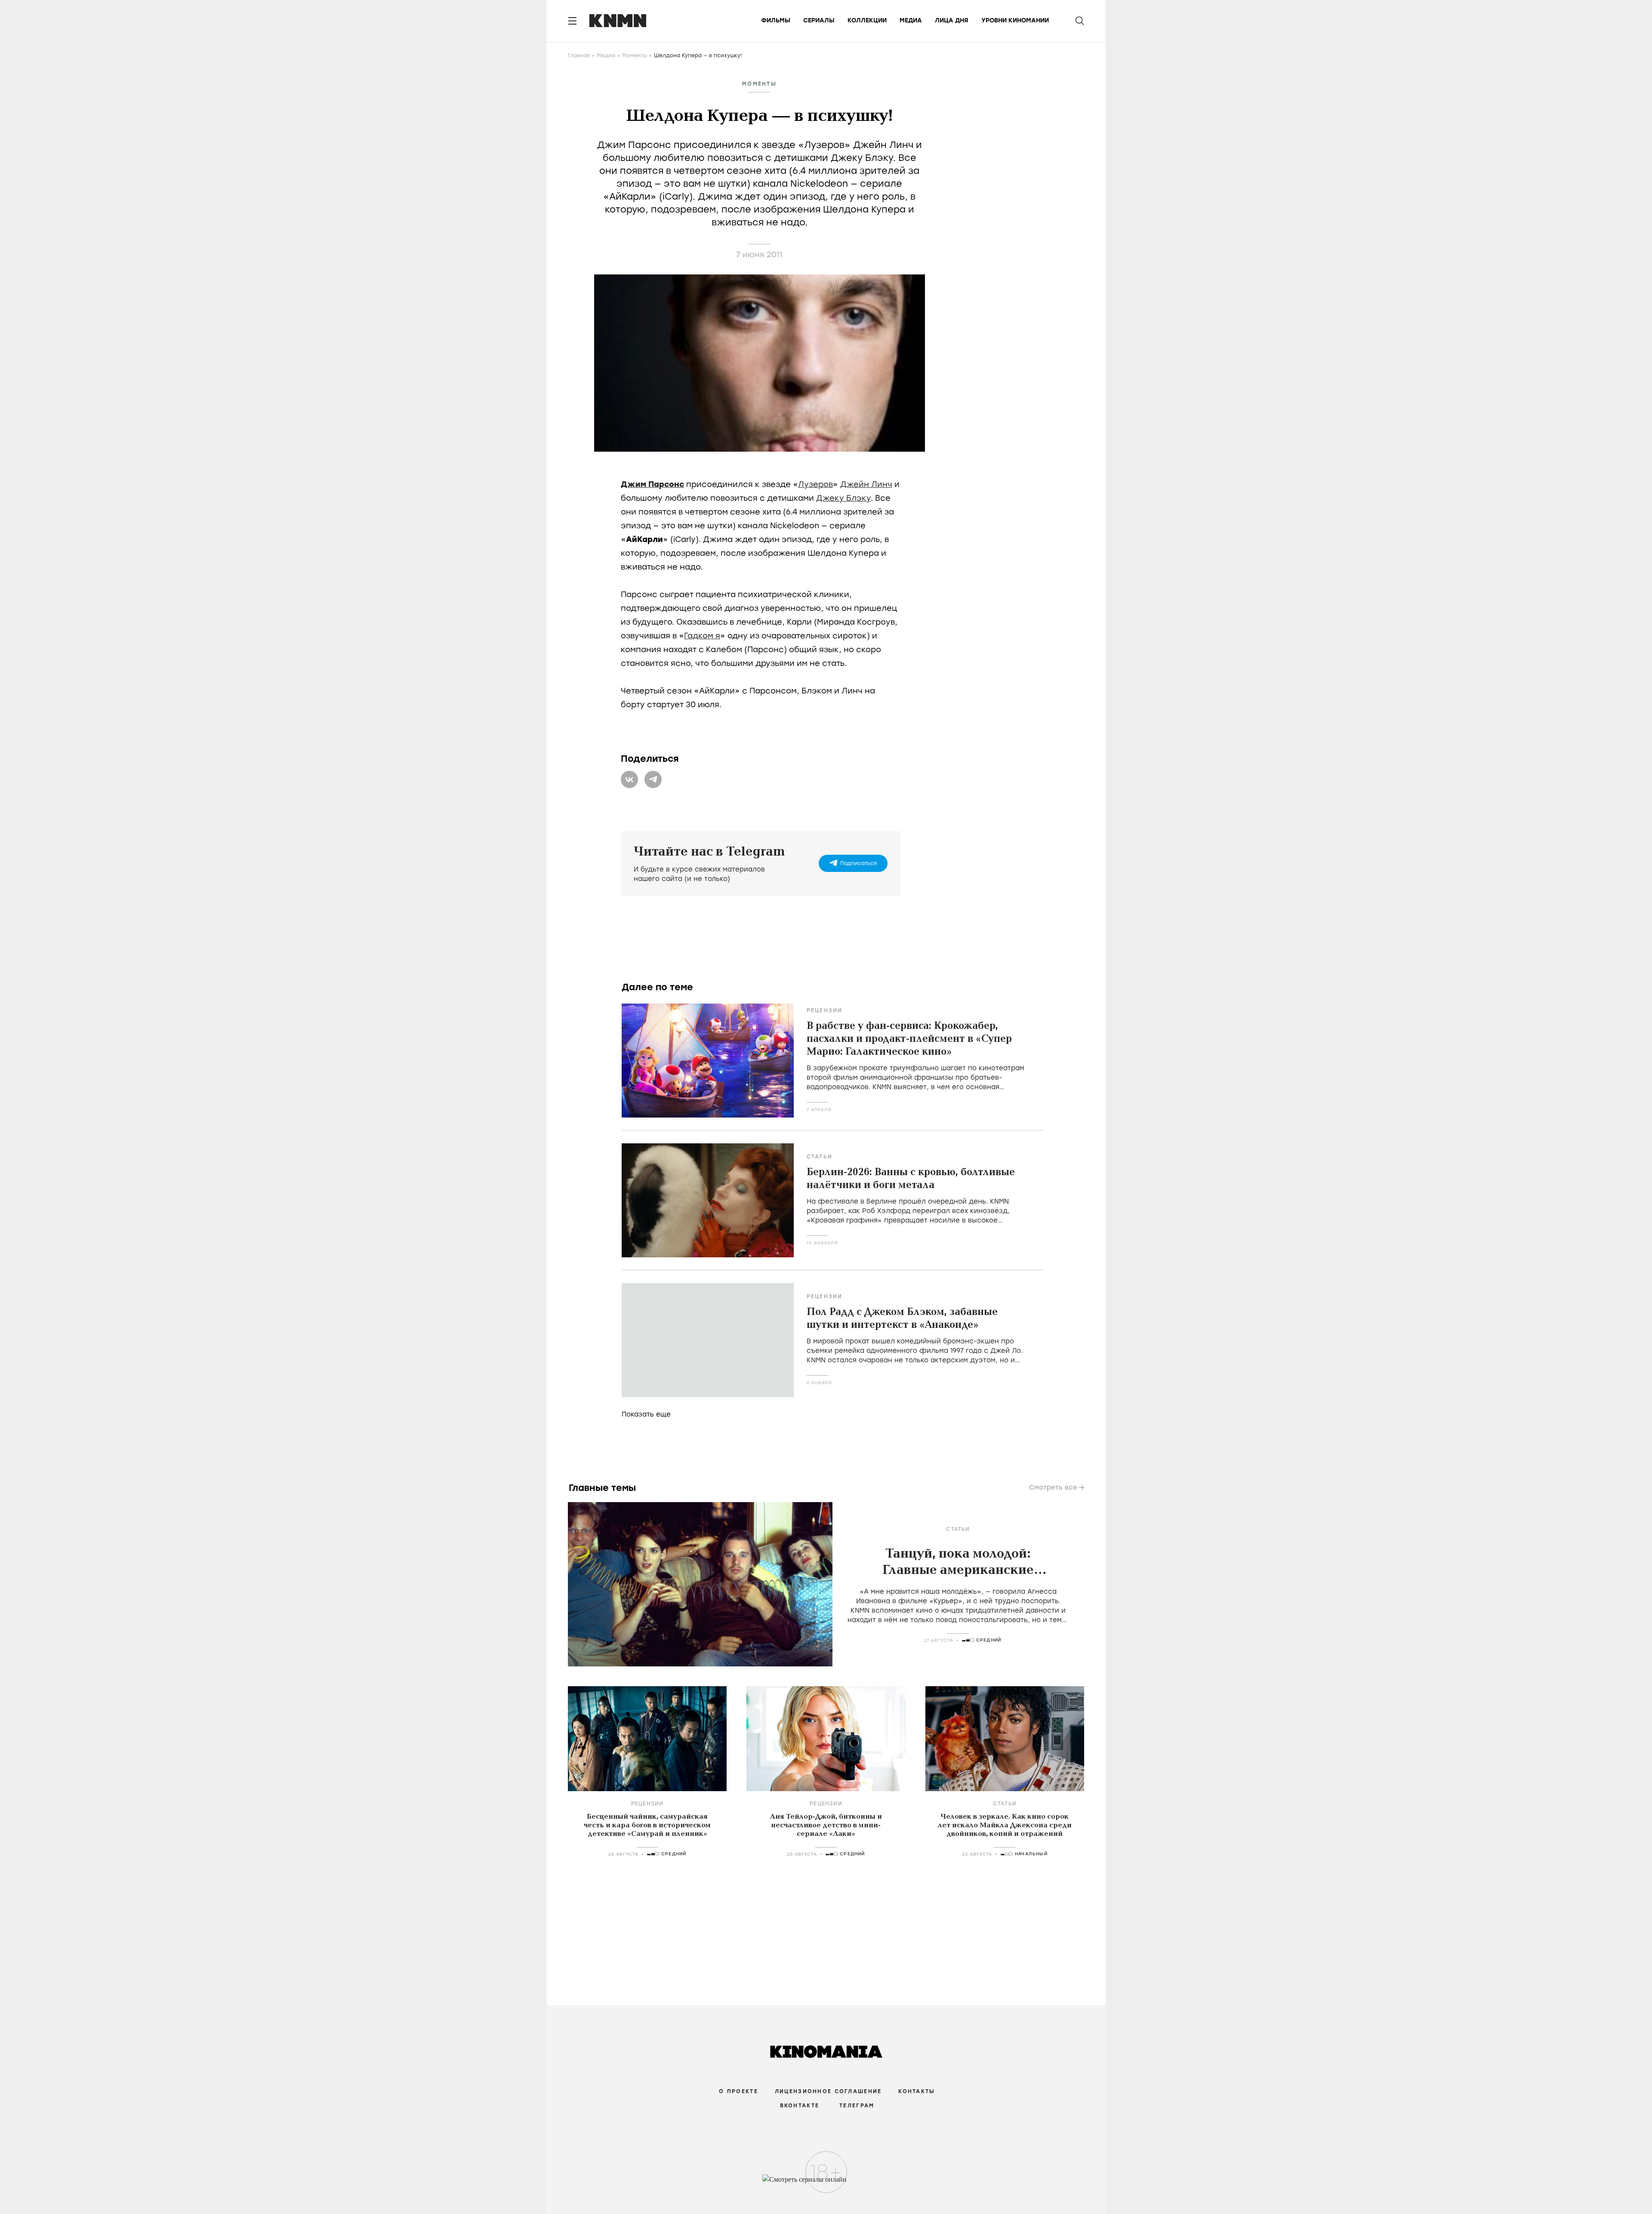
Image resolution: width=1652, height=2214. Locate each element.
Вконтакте (800, 2106)
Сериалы (819, 20)
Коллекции (867, 20)
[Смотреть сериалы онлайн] (826, 2183)
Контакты (917, 2091)
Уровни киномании (1015, 20)
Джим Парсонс (652, 484)
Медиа (911, 20)
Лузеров (815, 484)
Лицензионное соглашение (828, 2091)
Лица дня (952, 20)
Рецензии (825, 1010)
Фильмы (776, 20)
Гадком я (702, 636)
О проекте (738, 2091)
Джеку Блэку (843, 498)
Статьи (820, 1157)
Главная (579, 55)
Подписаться (858, 863)
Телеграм (857, 2106)
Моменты (635, 55)
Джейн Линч (866, 484)
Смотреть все (1053, 1487)
